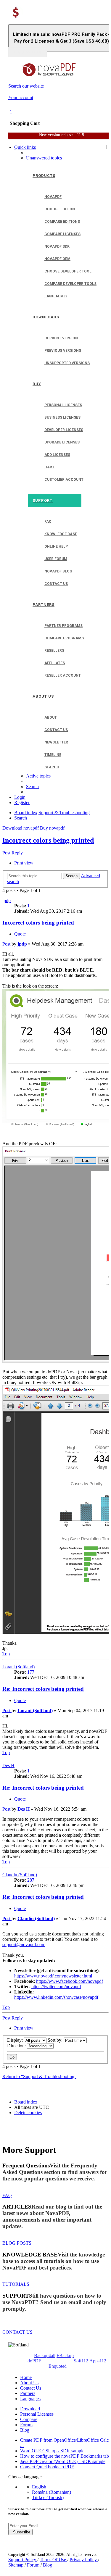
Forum (26, 2425)
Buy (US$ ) (28, 52)
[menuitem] (44, 158)
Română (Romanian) (52, 2492)
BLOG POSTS (17, 2243)
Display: (16, 2040)
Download (30, 2409)
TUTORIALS (16, 2284)
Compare (29, 2419)
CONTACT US (17, 2332)
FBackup (65, 2355)
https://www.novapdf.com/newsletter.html (53, 1976)
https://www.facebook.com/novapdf (70, 1981)
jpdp (7, 900)
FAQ (7, 2195)
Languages (30, 2399)
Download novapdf (21, 828)
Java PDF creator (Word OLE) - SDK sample (63, 2461)
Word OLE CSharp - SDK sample (52, 2451)
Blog (25, 2430)
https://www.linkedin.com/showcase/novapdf (56, 1997)
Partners (28, 2393)
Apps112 (98, 2361)
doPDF (34, 2361)
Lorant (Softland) (18, 1667)
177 (31, 1672)
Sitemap (16, 2565)
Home (26, 2377)
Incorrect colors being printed (48, 840)
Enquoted (58, 2366)
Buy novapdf (52, 828)
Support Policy (23, 2560)
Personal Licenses (37, 2414)
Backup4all (45, 2355)
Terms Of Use (53, 2560)
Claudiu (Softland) (20, 1875)
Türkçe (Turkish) (48, 2497)
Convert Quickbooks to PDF (47, 2467)
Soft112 (81, 2361)
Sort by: (56, 2040)
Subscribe (20, 2532)
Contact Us (31, 2388)
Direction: (17, 2046)
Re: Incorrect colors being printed (43, 1689)
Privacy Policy (84, 2560)
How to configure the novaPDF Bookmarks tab (65, 2456)
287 (31, 1880)
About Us (29, 2383)
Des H (8, 1766)
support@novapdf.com (24, 1944)
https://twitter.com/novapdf (56, 1987)
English (39, 2487)
